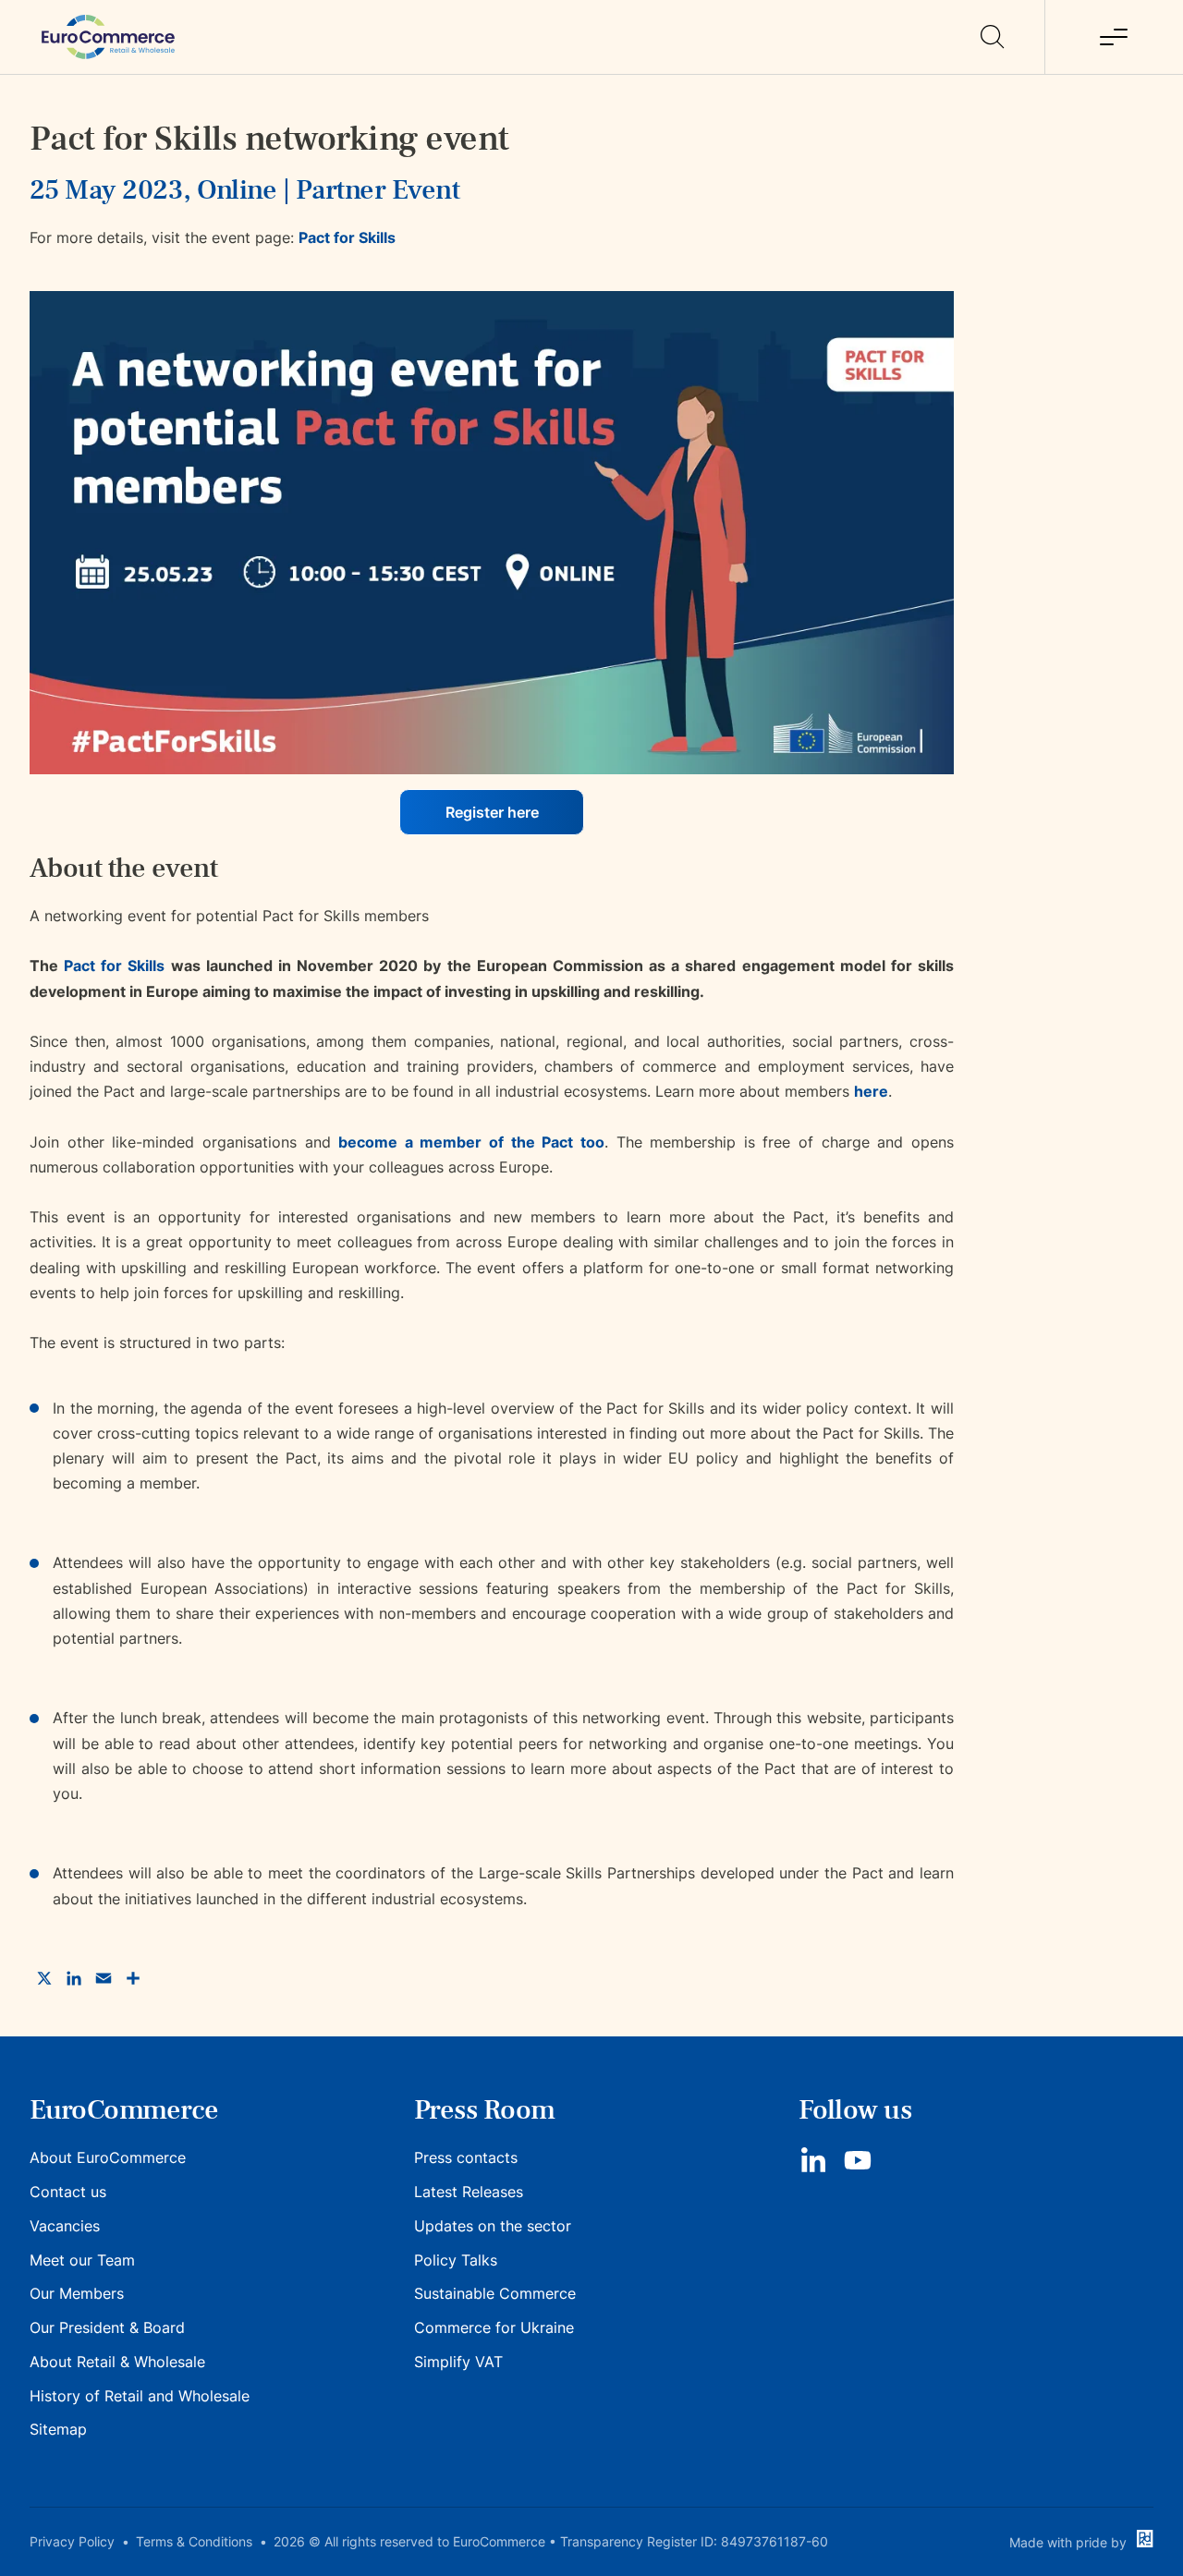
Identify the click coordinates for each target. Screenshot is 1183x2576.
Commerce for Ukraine (494, 2327)
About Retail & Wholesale (117, 2362)
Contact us (68, 2192)
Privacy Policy (72, 2541)
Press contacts (466, 2157)
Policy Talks (456, 2260)
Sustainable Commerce (495, 2293)
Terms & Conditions (194, 2541)
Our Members (77, 2293)
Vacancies (65, 2226)
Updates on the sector (493, 2226)
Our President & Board (107, 2327)
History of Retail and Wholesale (140, 2396)
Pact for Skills (347, 237)
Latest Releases (469, 2192)
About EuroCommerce (108, 2157)
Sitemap (58, 2429)
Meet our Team (82, 2260)
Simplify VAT (458, 2362)
